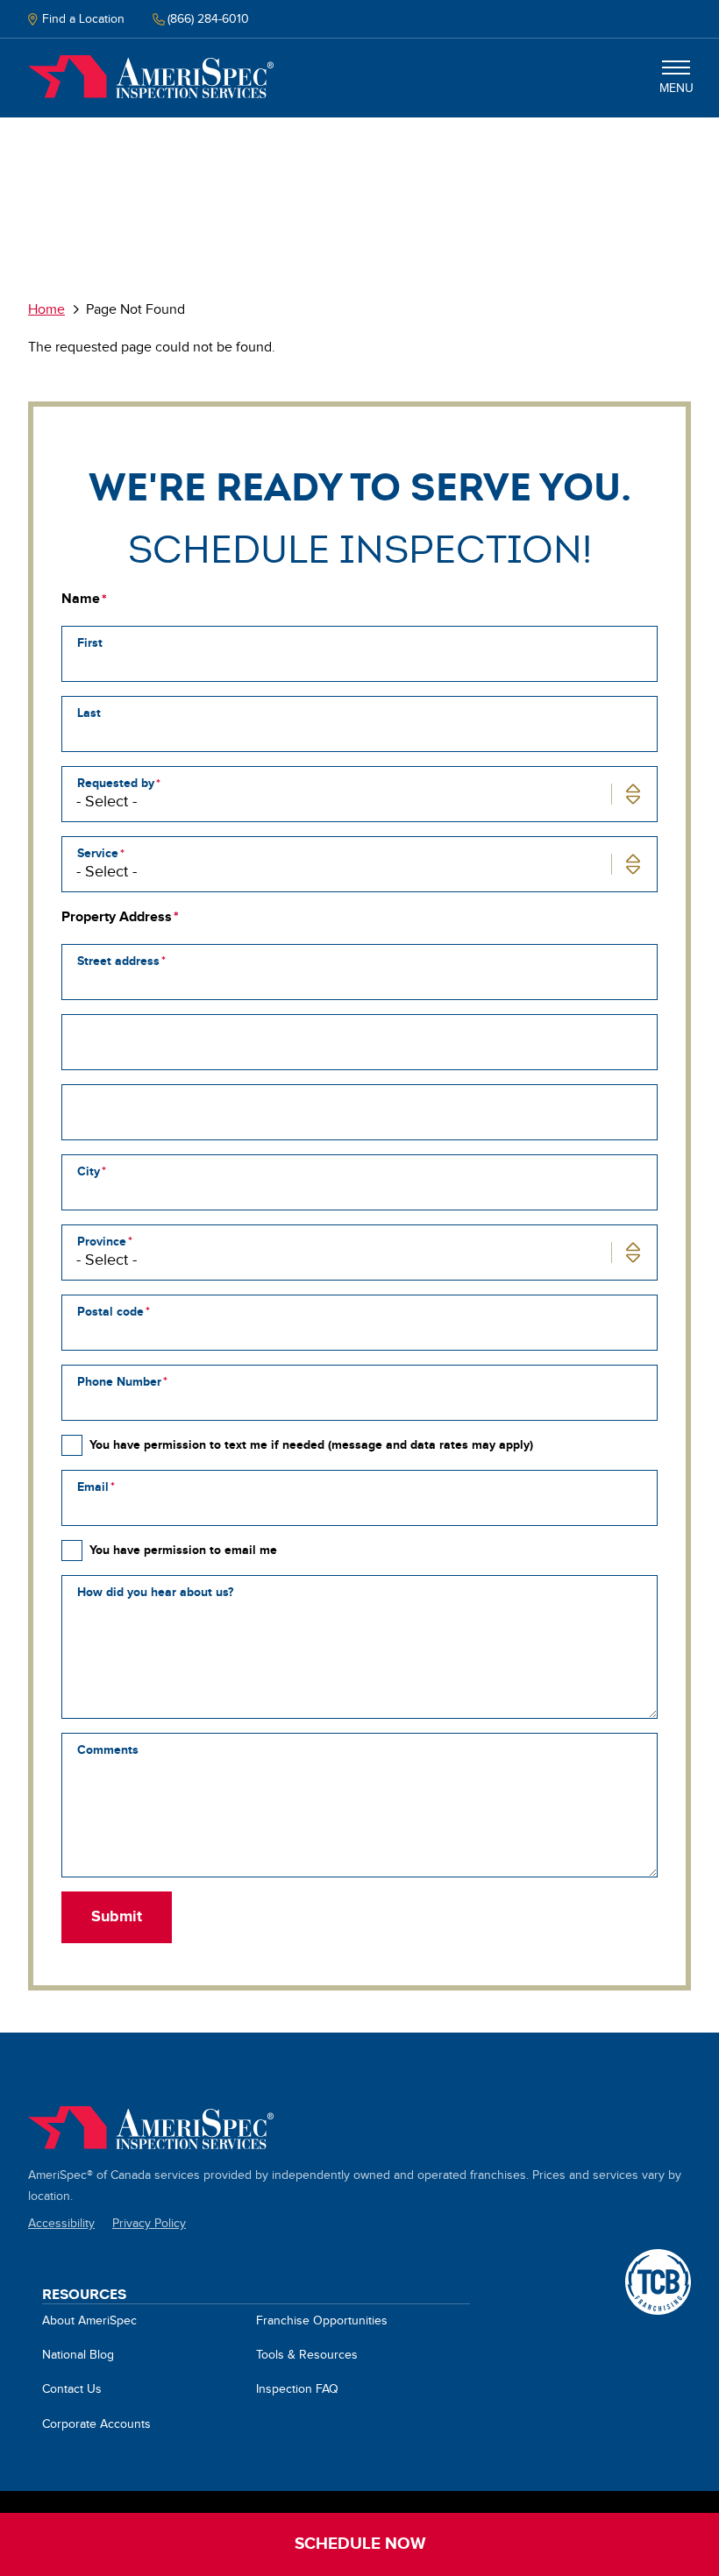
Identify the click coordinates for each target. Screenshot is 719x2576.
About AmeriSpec (89, 2321)
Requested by (116, 783)
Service (98, 853)
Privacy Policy (149, 2224)
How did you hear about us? (155, 1592)
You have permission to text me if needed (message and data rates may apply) (311, 1445)
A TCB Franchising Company (658, 2259)
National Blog (78, 2355)
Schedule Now (360, 2544)
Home (151, 77)
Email (93, 1487)
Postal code (110, 1312)
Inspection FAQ (297, 2389)
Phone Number (119, 1382)
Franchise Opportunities (322, 2321)
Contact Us (72, 2389)
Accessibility (61, 2224)
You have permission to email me (183, 1550)
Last (89, 713)
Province (102, 1242)
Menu (676, 89)
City (89, 1171)
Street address (118, 961)
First (90, 643)
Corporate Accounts (96, 2424)
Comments (108, 1750)
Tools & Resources (307, 2355)
